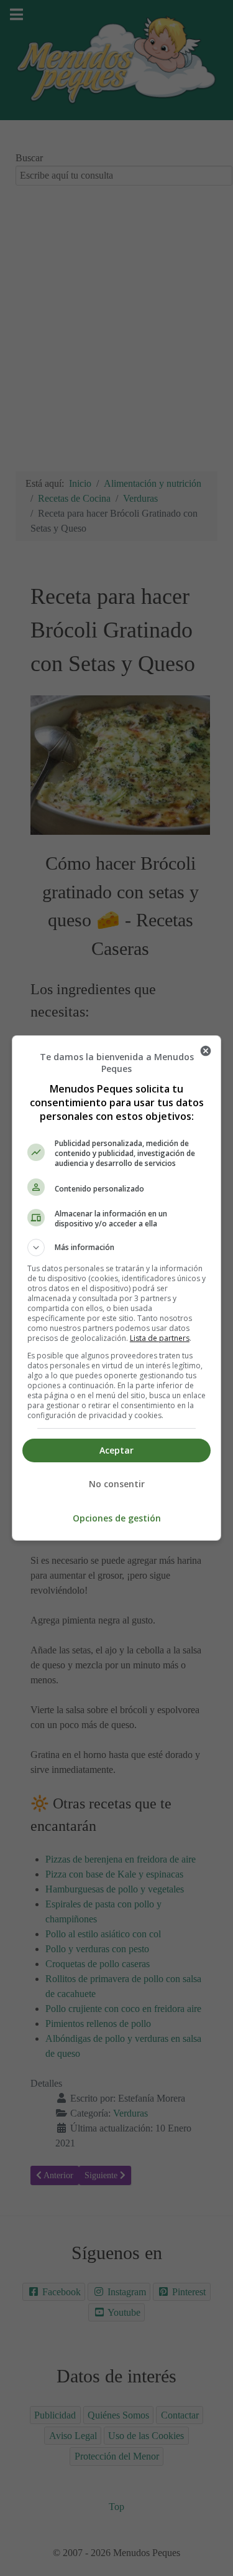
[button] (117, 1248)
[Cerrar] (206, 1051)
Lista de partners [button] (160, 1338)
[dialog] (117, 1288)
